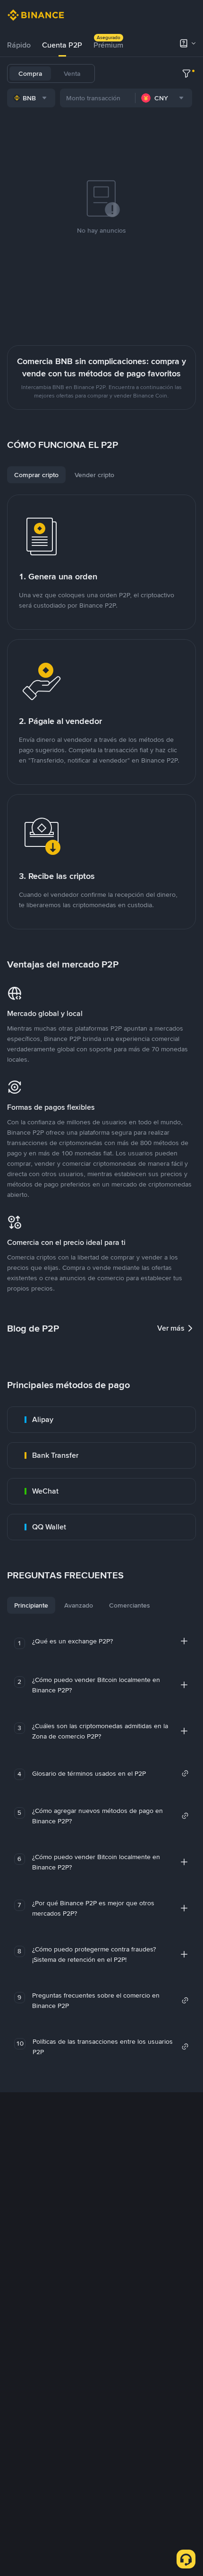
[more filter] (186, 73)
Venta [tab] (72, 73)
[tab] (19, 45)
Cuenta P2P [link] (62, 45)
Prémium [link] (108, 45)
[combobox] (31, 98)
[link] (101, 1420)
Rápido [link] (19, 45)
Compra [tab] (30, 73)
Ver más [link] (171, 1328)
